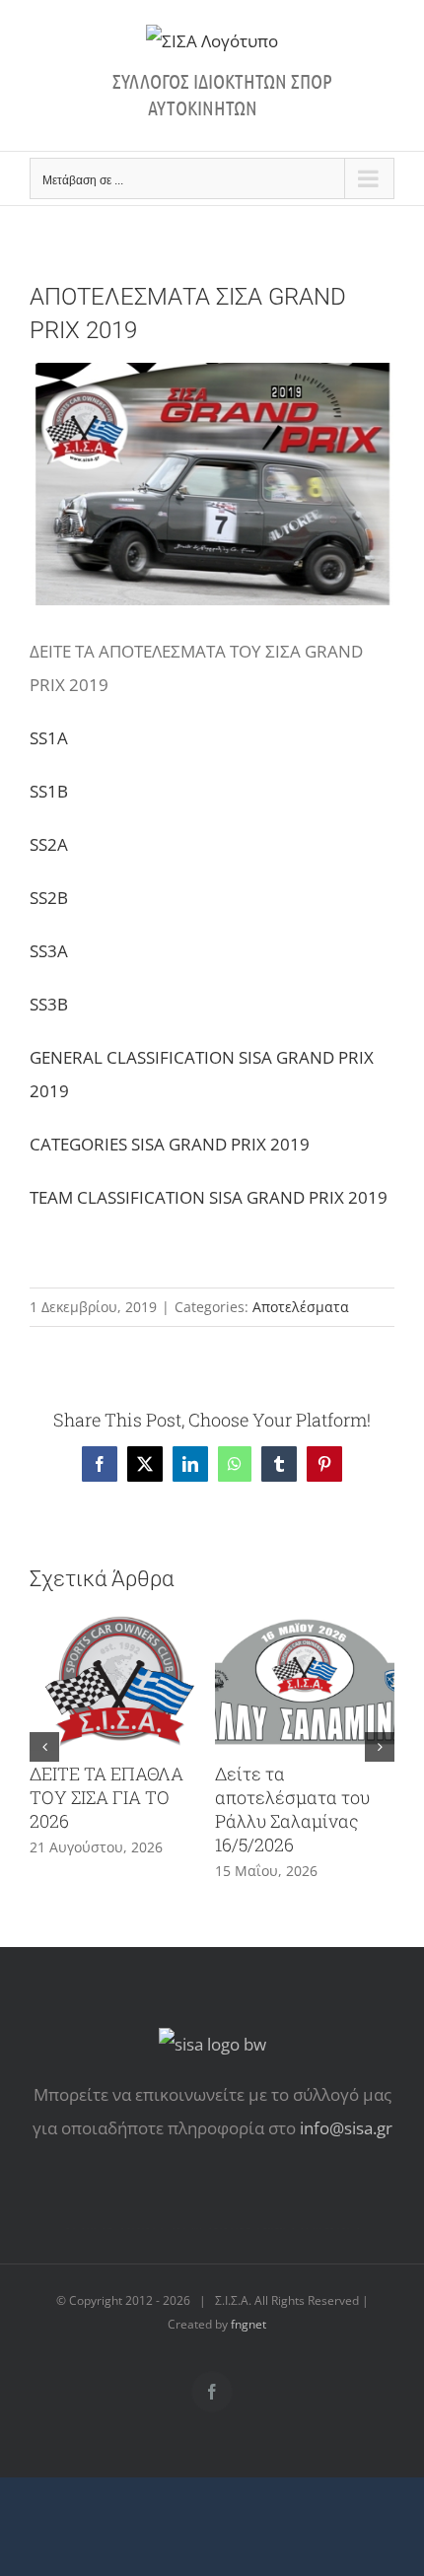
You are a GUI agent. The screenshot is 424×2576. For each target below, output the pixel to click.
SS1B (49, 791)
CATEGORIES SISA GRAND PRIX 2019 (170, 1144)
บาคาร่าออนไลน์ (126, 2228)
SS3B (49, 1004)
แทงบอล (330, 2228)
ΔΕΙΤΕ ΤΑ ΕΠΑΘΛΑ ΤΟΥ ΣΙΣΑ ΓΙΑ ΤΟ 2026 (106, 1797)
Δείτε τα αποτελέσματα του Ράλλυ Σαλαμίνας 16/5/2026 (292, 1809)
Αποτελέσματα (301, 1307)
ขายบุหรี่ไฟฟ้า (244, 2228)
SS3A (49, 951)
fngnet (248, 2324)
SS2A (49, 844)
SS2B (49, 898)
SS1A (49, 738)
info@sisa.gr (346, 2128)
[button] (44, 1747)
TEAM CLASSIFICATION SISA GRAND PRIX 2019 (209, 1197)
